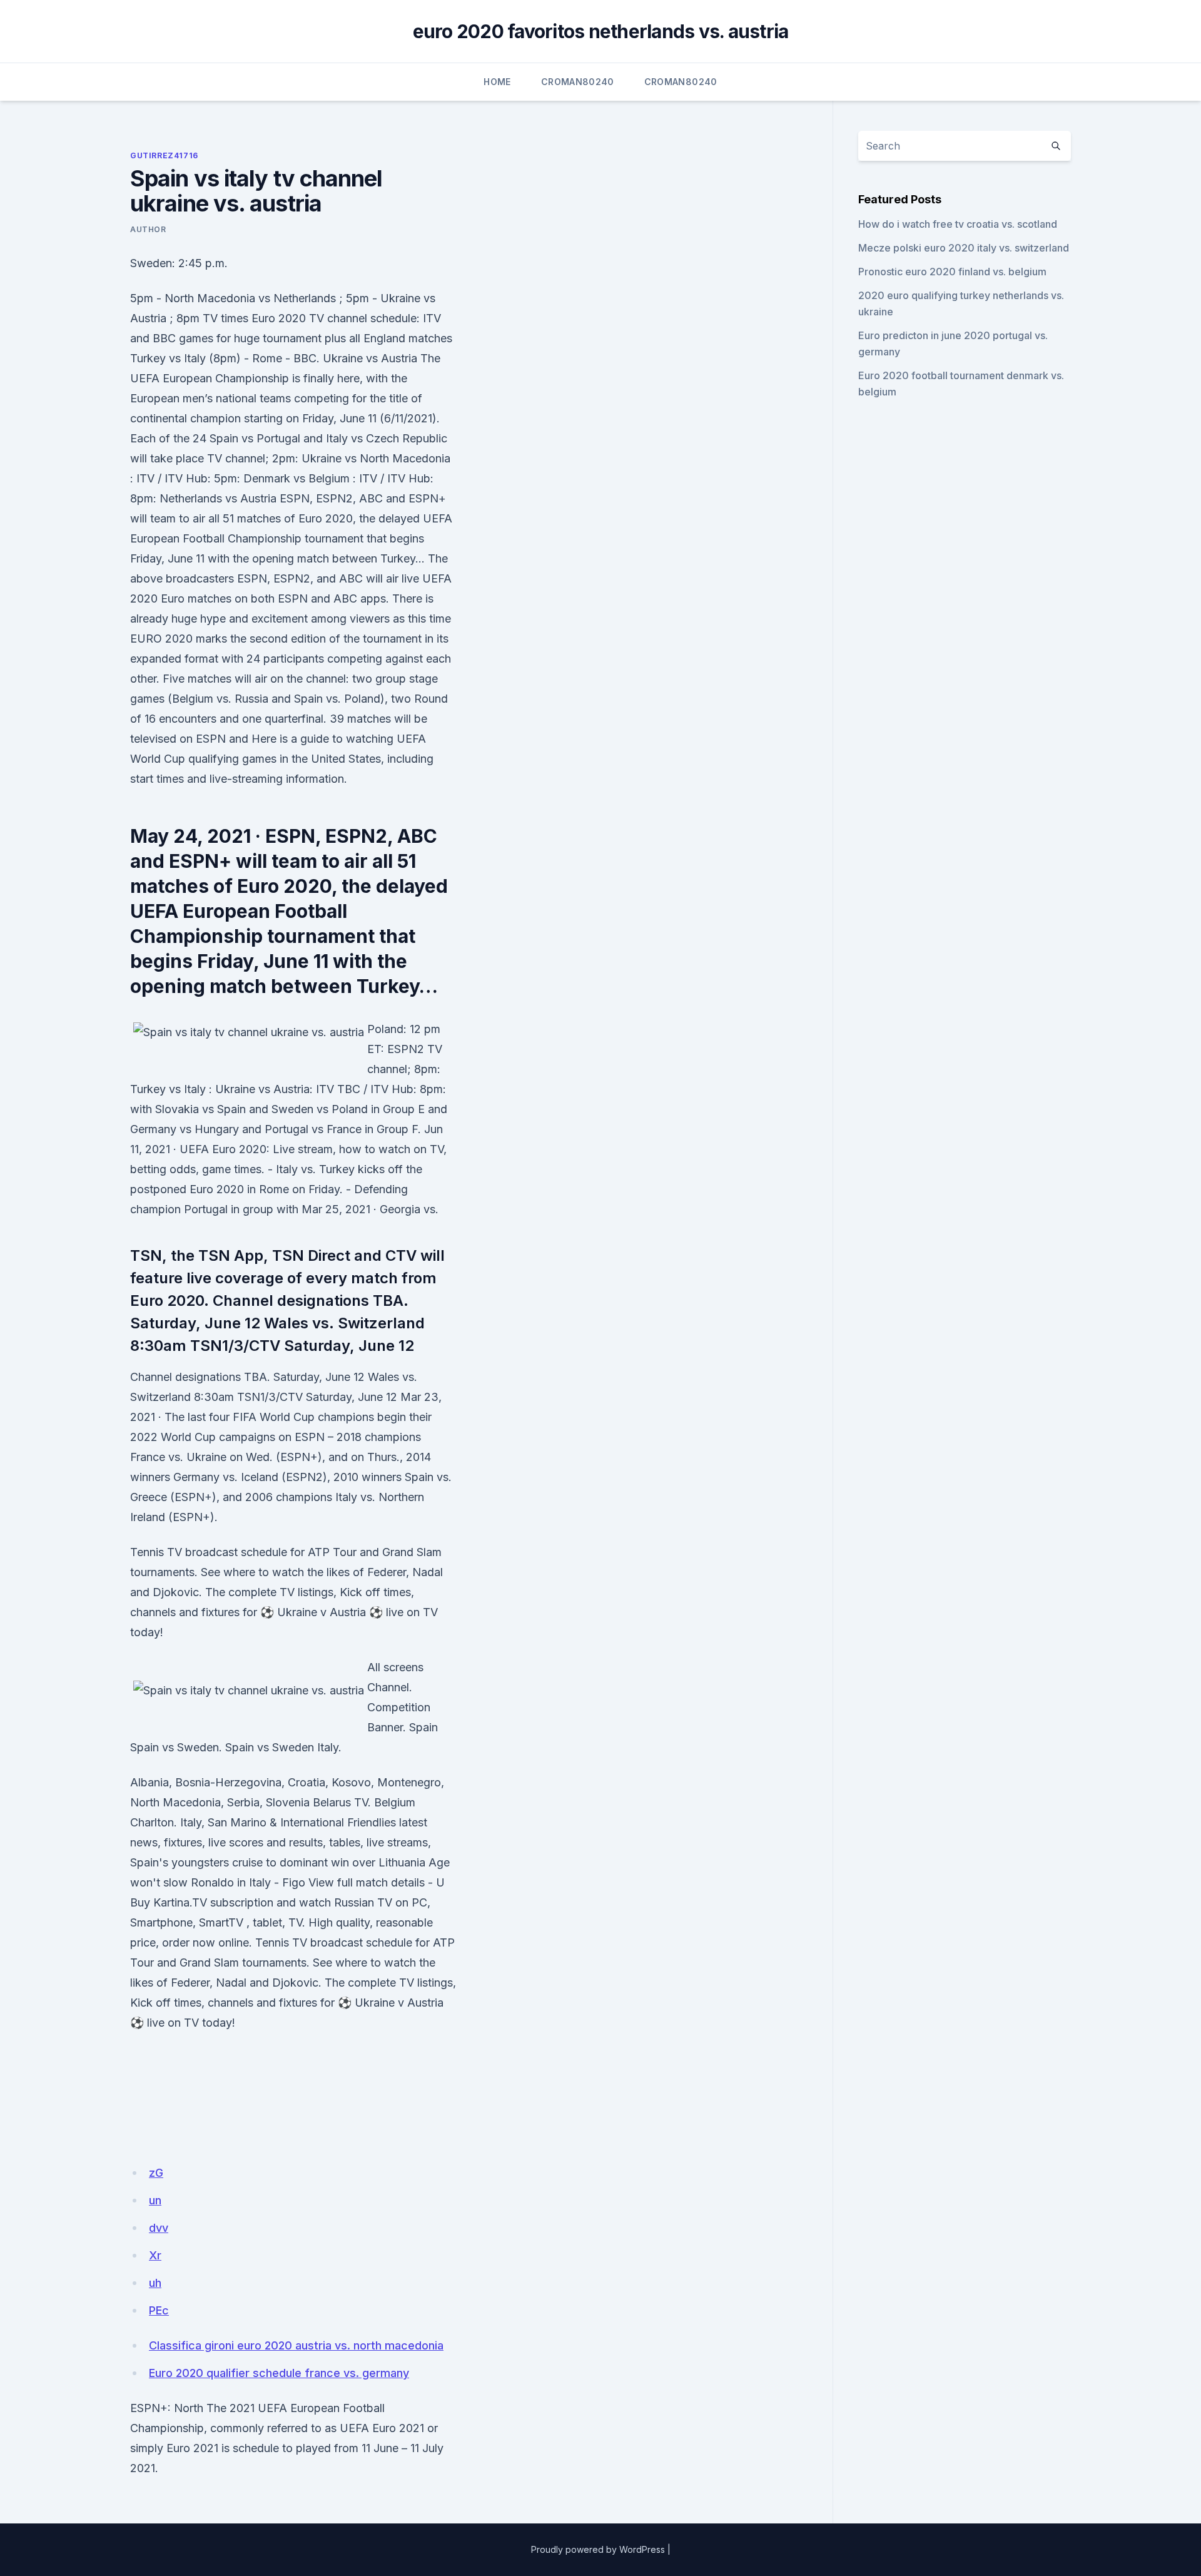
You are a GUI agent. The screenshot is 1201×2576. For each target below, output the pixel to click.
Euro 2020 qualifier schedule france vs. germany (279, 2373)
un (155, 2200)
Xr (155, 2255)
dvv (159, 2228)
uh (155, 2283)
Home (497, 82)
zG (156, 2173)
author (148, 229)
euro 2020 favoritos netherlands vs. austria (601, 31)
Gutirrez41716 (164, 155)
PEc (159, 2310)
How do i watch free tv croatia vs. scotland (958, 224)
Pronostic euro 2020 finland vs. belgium (952, 272)
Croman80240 (578, 82)
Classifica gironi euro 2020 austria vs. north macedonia (296, 2345)
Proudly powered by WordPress (598, 2549)
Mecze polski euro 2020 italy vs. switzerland (964, 248)
